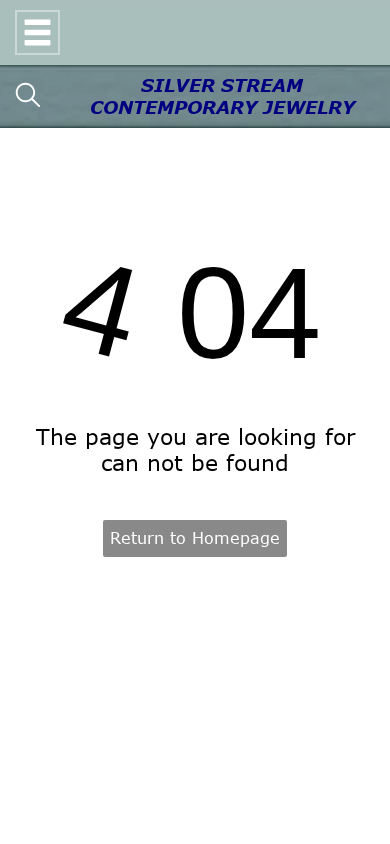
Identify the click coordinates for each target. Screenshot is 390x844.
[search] (28, 96)
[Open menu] (37, 32)
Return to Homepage (195, 538)
